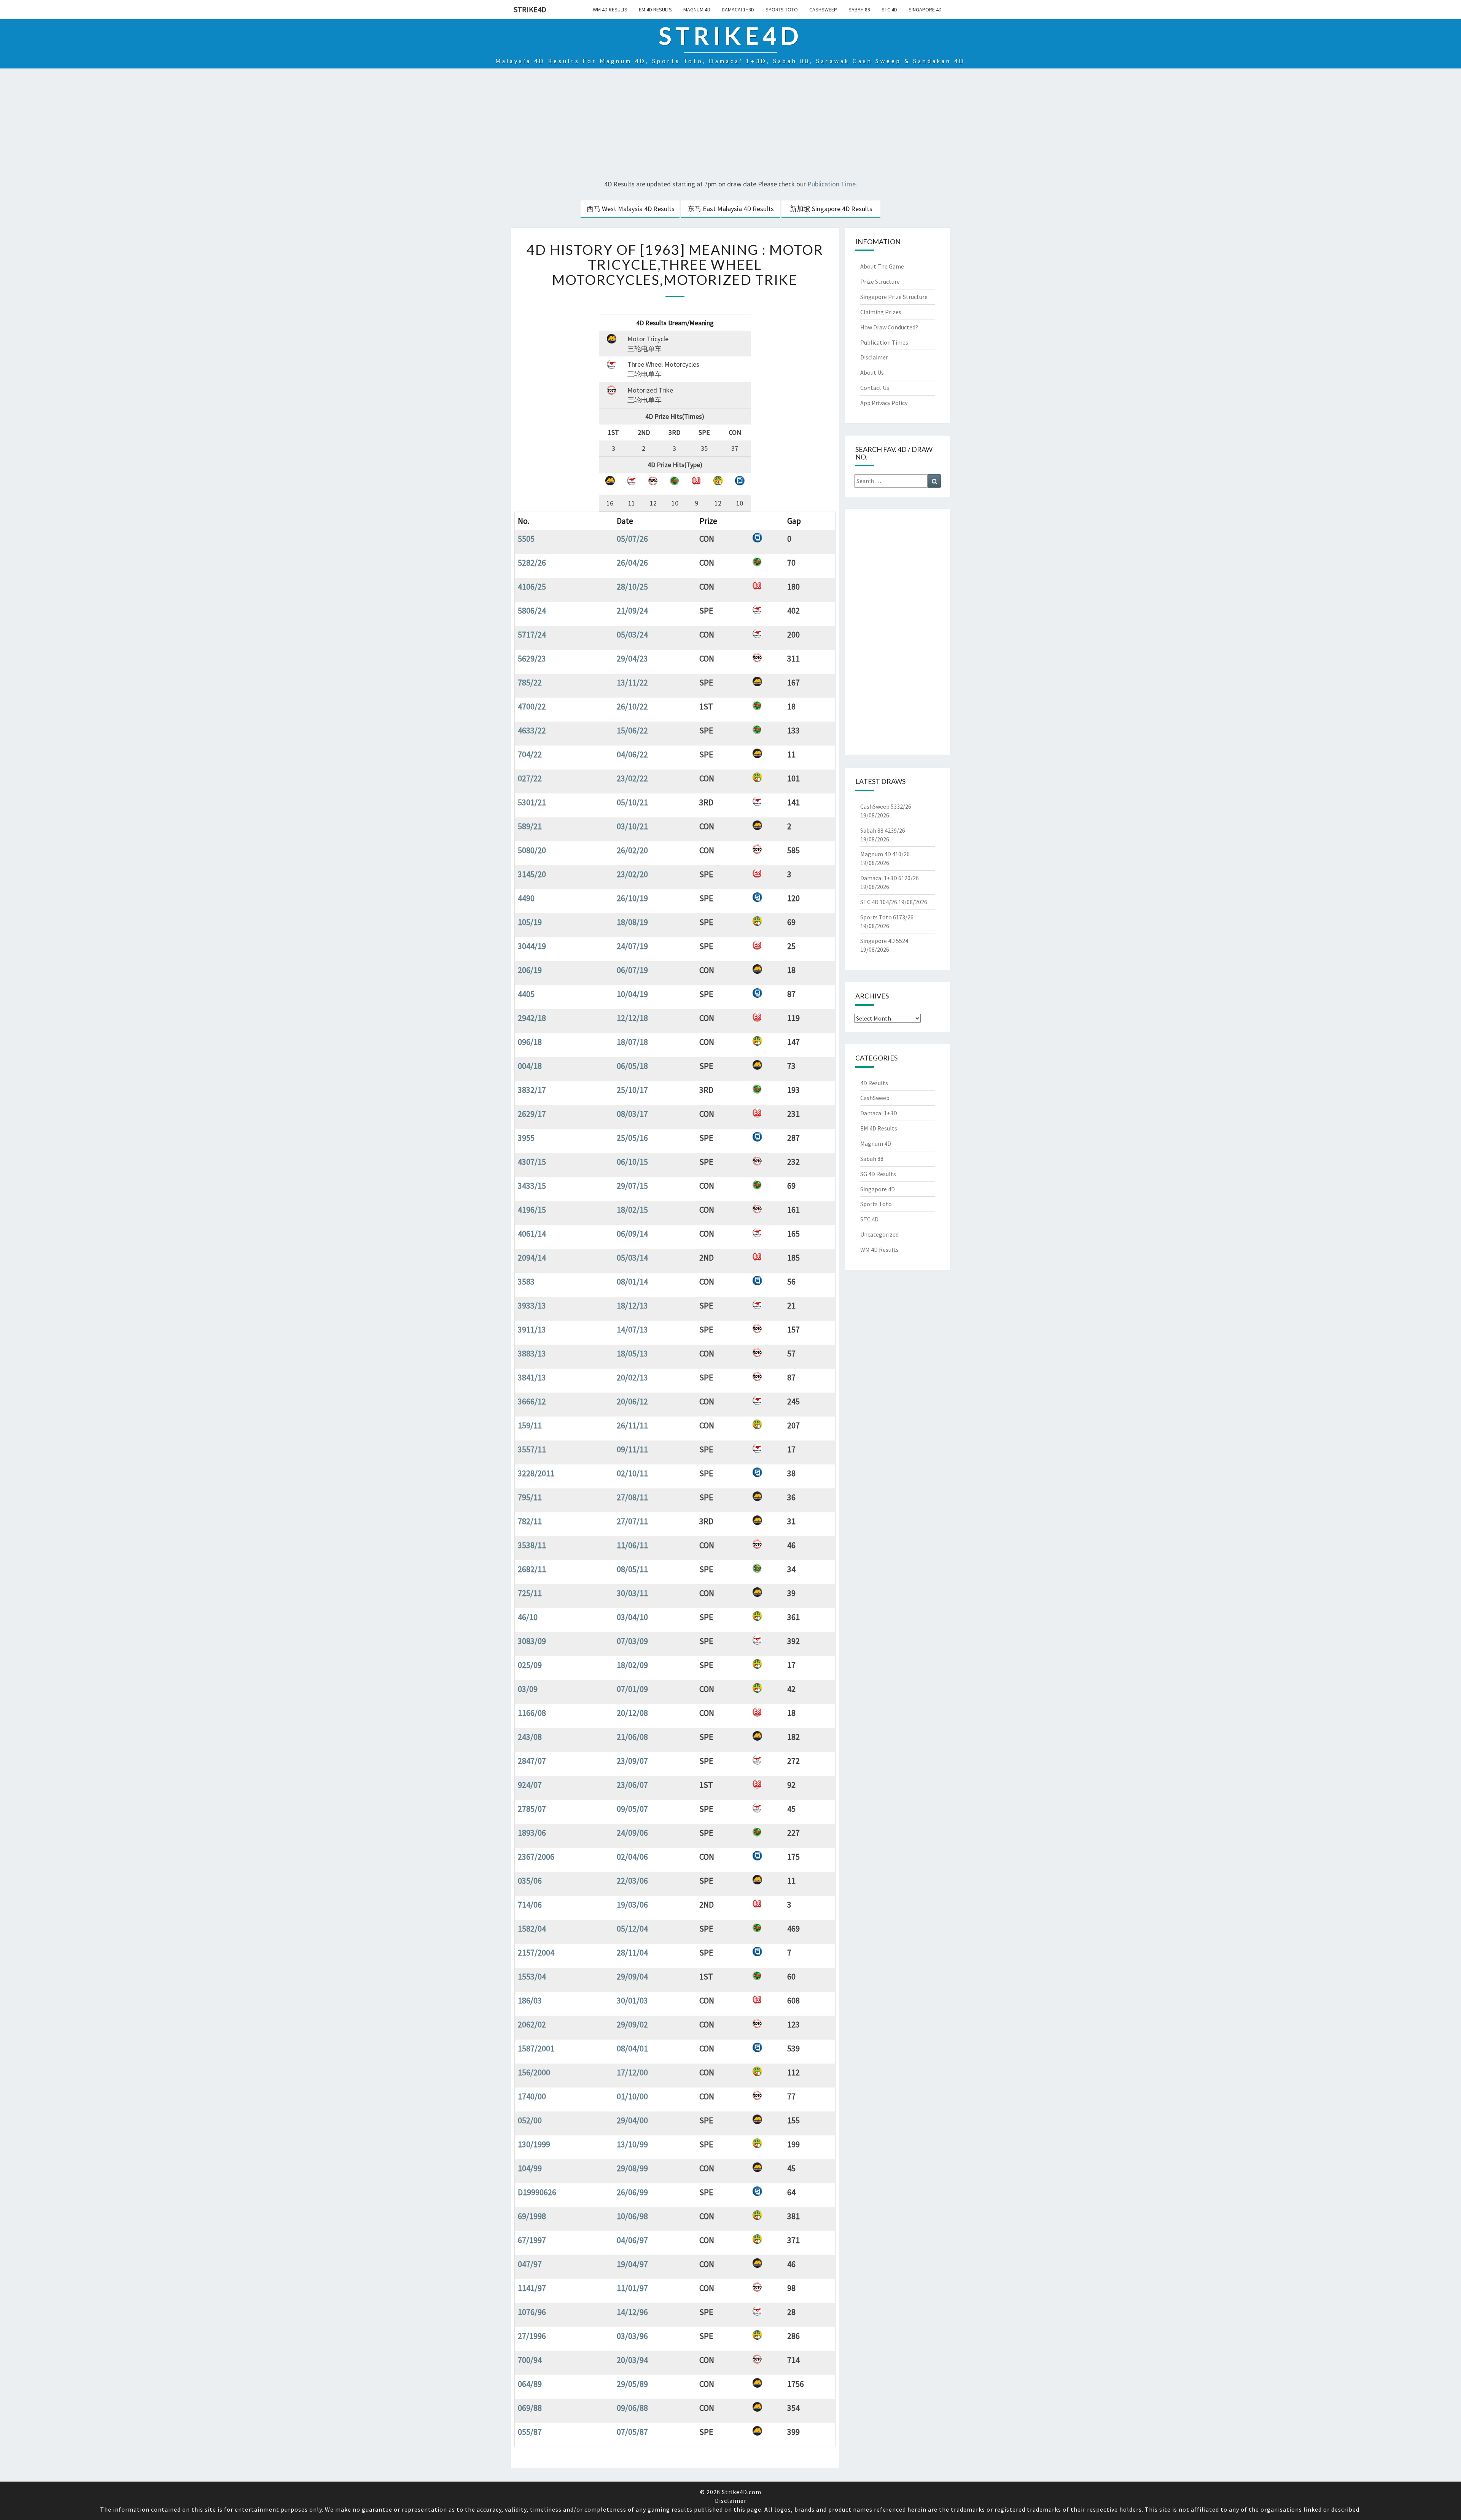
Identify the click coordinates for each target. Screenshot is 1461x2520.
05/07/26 (632, 539)
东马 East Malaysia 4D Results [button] (731, 209)
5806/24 (532, 611)
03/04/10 (632, 1617)
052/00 (530, 2120)
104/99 (530, 2168)
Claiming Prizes (881, 312)
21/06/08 (632, 1737)
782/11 (530, 1521)
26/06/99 (632, 2192)
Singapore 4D (925, 10)
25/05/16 (632, 1138)
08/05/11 (632, 1569)
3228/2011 (536, 1473)
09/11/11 (632, 1449)
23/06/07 (632, 1785)
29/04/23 (632, 658)
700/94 (530, 2360)
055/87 (530, 2432)
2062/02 (532, 2024)
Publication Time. (832, 184)
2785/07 (532, 1809)
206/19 (530, 970)
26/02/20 (632, 850)
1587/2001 (536, 2048)
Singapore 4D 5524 (884, 941)
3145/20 (532, 874)
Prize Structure (880, 281)
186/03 (530, 2000)
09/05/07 (632, 1809)
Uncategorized (879, 1234)
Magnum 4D (697, 10)
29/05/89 (632, 2384)
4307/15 (532, 1162)
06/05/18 (632, 1066)
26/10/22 (632, 706)
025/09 (530, 1665)
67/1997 (532, 2240)
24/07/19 (632, 946)
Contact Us (875, 388)
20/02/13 (632, 1377)
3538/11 (532, 1545)
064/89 (530, 2384)
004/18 (530, 1066)
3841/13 (532, 1377)
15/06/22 (632, 730)
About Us (872, 372)
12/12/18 (632, 1018)
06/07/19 (632, 970)
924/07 (530, 1785)
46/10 (528, 1617)
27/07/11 (632, 1521)
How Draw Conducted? (889, 327)
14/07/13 (632, 1329)
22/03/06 (632, 1881)
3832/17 (532, 1090)
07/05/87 (632, 2432)
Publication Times (884, 342)
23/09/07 (632, 1761)
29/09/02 (632, 2024)
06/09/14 (632, 1234)
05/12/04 (632, 1929)
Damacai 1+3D (738, 10)
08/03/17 (632, 1114)
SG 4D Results (878, 1174)
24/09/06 (632, 1833)
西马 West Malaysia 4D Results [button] (631, 209)
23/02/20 (632, 874)
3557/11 (532, 1449)
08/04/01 (632, 2048)
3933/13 (532, 1305)
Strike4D (530, 9)
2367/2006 (536, 1857)
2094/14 (532, 1258)
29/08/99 (632, 2168)
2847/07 (532, 1761)
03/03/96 (632, 2336)
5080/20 (532, 850)
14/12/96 (632, 2312)
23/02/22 (632, 778)
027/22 (530, 778)
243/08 (530, 1737)
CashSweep (823, 10)
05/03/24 (632, 634)
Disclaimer (874, 357)
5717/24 (532, 634)
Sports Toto (782, 10)
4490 (526, 898)
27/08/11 (632, 1497)
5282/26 (532, 563)
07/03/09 (632, 1641)
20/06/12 (632, 1401)
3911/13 (532, 1329)
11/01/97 (632, 2288)
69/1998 (532, 2216)
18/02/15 (632, 1210)
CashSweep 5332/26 (886, 806)
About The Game (882, 266)
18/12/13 (632, 1305)
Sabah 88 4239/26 (883, 830)
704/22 (530, 754)
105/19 (530, 922)
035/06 (530, 1881)
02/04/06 (632, 1857)
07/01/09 (632, 1689)
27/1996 (532, 2336)
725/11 (530, 1593)
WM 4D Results (610, 10)
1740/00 (532, 2096)
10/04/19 (632, 994)
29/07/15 (632, 1186)
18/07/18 (632, 1042)
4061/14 (532, 1234)
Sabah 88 (859, 10)
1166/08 (532, 1713)
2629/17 (532, 1114)
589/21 (530, 826)
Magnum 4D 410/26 (885, 854)
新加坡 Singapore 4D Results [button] (831, 209)
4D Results (874, 1083)
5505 (526, 539)
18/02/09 (632, 1665)
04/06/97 (632, 2240)
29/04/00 (632, 2120)
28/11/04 (632, 1952)
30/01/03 (632, 2000)
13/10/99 (632, 2144)
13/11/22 (632, 682)
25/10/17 (632, 1090)
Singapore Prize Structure (894, 297)
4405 (526, 994)
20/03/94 (632, 2360)
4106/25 (532, 587)
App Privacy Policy (884, 403)
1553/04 (532, 1976)
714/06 (530, 1905)
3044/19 (532, 946)
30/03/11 (632, 1593)
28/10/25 (632, 587)
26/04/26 (632, 563)
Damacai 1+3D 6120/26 (890, 878)
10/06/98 (632, 2216)
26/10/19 (632, 898)
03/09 (528, 1689)
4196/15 (532, 1210)
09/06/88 (632, 2408)
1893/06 (532, 1833)
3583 (526, 1281)
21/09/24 (632, 611)
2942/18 (532, 1018)
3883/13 (532, 1353)
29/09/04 (632, 1976)
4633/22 (532, 730)
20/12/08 (632, 1713)
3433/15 (532, 1186)
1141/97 (532, 2288)
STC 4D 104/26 (879, 902)
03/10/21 (632, 826)
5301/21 (532, 802)
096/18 (530, 1042)
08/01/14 (632, 1281)
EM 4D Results (655, 10)
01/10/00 (632, 2096)
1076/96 (532, 2312)
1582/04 (532, 1929)
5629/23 (532, 658)
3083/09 (532, 1641)
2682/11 (532, 1569)
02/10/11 (632, 1473)
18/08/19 (632, 922)
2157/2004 (536, 1952)
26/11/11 (632, 1425)
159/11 (530, 1425)
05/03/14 (632, 1258)
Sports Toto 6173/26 (887, 917)
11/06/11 (632, 1545)
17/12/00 (632, 2072)
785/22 (530, 682)
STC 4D (889, 10)
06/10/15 (632, 1162)
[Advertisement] (730, 125)
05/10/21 (632, 802)
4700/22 (532, 706)
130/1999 (534, 2144)
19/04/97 (632, 2264)
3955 (526, 1138)
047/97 (530, 2264)
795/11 (530, 1497)
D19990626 (537, 2192)
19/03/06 (632, 1905)
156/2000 (534, 2072)
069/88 (530, 2408)
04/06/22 (632, 754)
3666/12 (532, 1401)
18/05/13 (632, 1353)
